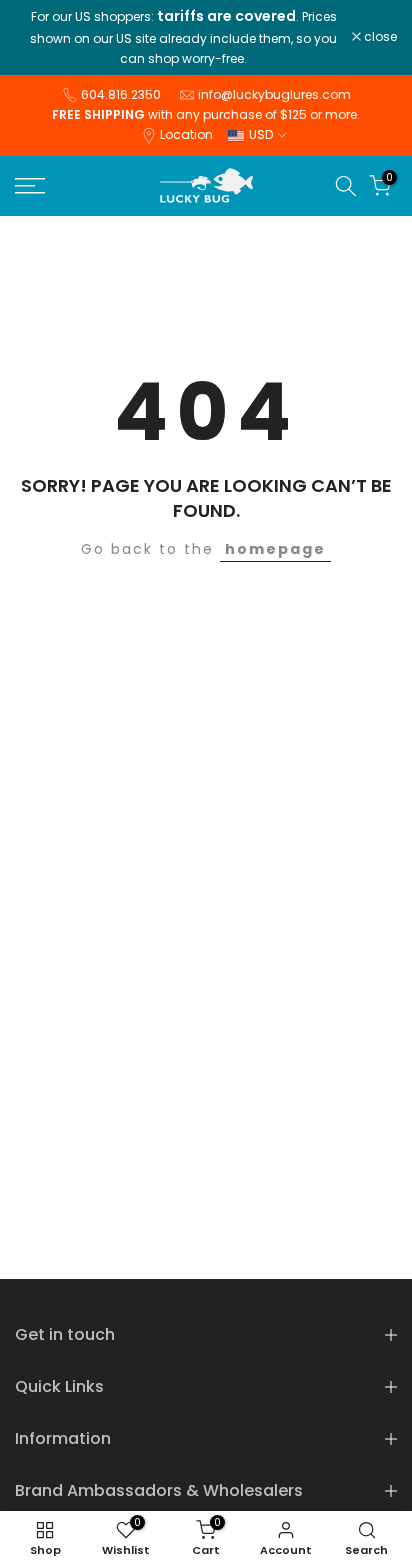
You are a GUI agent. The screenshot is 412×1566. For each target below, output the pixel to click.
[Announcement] (183, 37)
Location (186, 134)
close (379, 37)
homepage (275, 549)
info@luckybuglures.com (274, 94)
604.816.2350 (121, 94)
